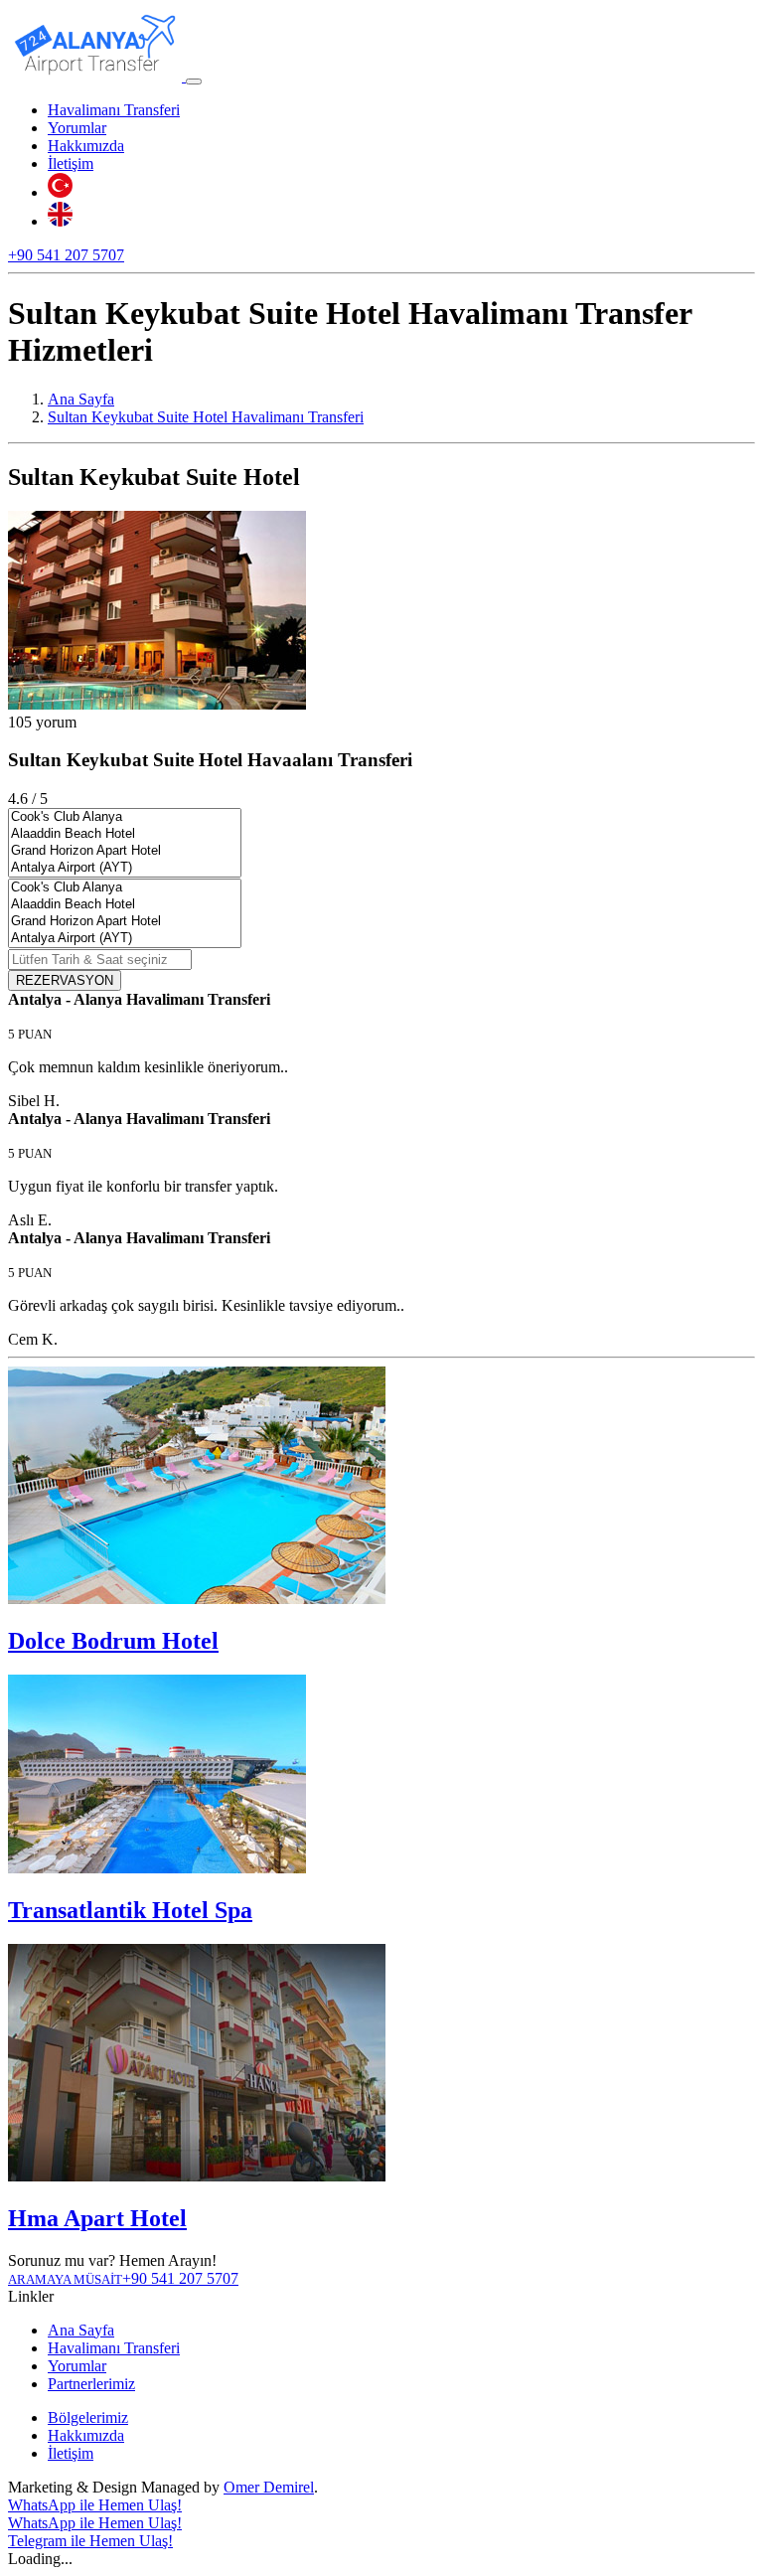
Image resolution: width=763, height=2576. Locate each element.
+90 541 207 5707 (66, 255)
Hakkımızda (86, 146)
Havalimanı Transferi (114, 110)
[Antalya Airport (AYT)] (125, 868)
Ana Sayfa (81, 2330)
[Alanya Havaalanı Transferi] (97, 76)
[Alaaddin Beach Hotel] (125, 834)
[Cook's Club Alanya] (125, 817)
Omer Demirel (269, 2487)
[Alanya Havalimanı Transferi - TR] (60, 192)
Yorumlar (77, 128)
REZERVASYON (65, 980)
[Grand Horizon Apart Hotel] (125, 851)
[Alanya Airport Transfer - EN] (60, 221)
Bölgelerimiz (88, 2417)
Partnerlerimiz (91, 2384)
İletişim (71, 163)
